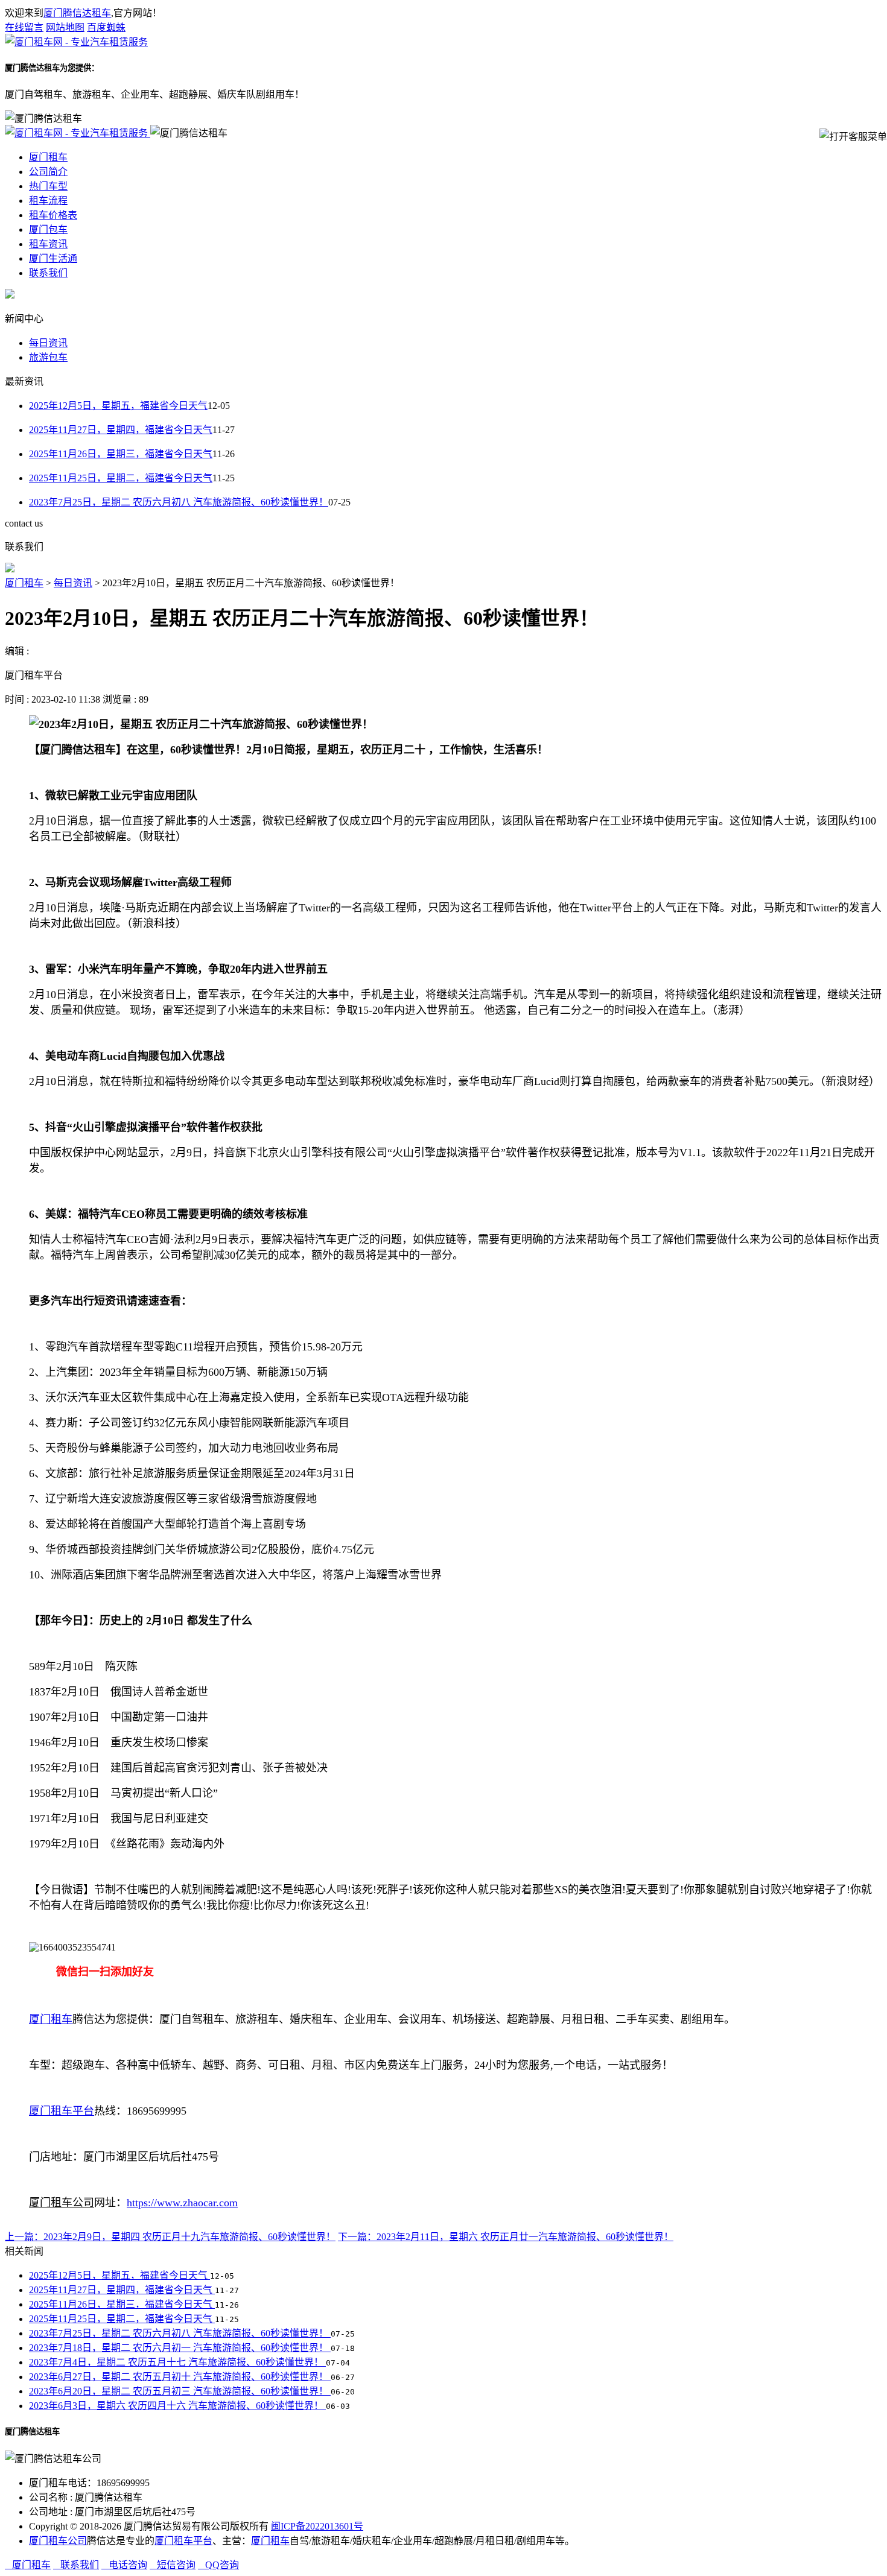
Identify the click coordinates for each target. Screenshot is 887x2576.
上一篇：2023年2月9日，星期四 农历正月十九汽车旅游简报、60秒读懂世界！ (170, 2237)
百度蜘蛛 (106, 27)
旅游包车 (48, 357)
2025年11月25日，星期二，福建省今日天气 (121, 478)
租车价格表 (53, 215)
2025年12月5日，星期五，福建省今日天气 (118, 406)
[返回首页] (76, 42)
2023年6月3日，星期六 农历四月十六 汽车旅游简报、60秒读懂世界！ (177, 2406)
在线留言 (24, 27)
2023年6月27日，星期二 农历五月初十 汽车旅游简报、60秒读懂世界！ (180, 2377)
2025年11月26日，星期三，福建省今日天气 (121, 454)
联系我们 (48, 273)
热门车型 (48, 186)
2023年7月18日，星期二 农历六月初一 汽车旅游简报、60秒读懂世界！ (180, 2348)
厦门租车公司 (58, 2541)
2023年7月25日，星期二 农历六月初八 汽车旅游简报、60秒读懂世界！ (179, 502)
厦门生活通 (53, 258)
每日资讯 (48, 343)
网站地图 (65, 27)
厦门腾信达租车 (77, 13)
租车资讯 (48, 244)
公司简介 (48, 172)
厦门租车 (48, 157)
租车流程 (48, 201)
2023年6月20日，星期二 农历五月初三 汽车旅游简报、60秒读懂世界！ (180, 2391)
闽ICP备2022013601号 (317, 2526)
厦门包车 (48, 229)
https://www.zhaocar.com (182, 2203)
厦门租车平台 (183, 2541)
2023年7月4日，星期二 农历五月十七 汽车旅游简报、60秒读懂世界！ (177, 2362)
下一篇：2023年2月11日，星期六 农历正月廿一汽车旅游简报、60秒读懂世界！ (506, 2237)
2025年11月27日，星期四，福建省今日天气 (121, 430)
